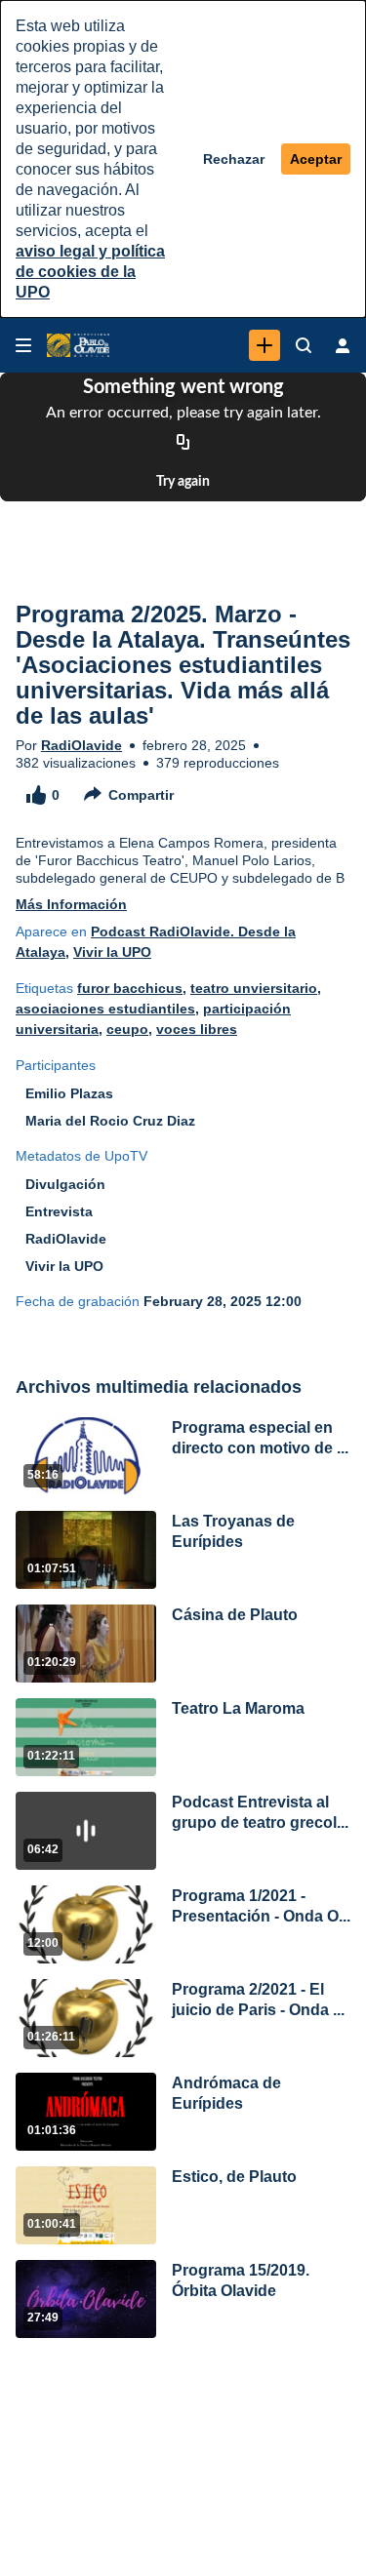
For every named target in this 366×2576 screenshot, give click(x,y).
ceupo (127, 1029)
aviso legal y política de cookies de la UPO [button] (90, 272)
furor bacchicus (130, 988)
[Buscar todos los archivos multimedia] (304, 345)
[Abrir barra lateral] (23, 345)
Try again (183, 482)
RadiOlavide (81, 745)
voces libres (197, 1029)
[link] (264, 345)
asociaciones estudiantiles (105, 1009)
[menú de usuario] (343, 345)
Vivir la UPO (112, 952)
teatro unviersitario (254, 988)
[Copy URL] (183, 443)
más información (71, 904)
